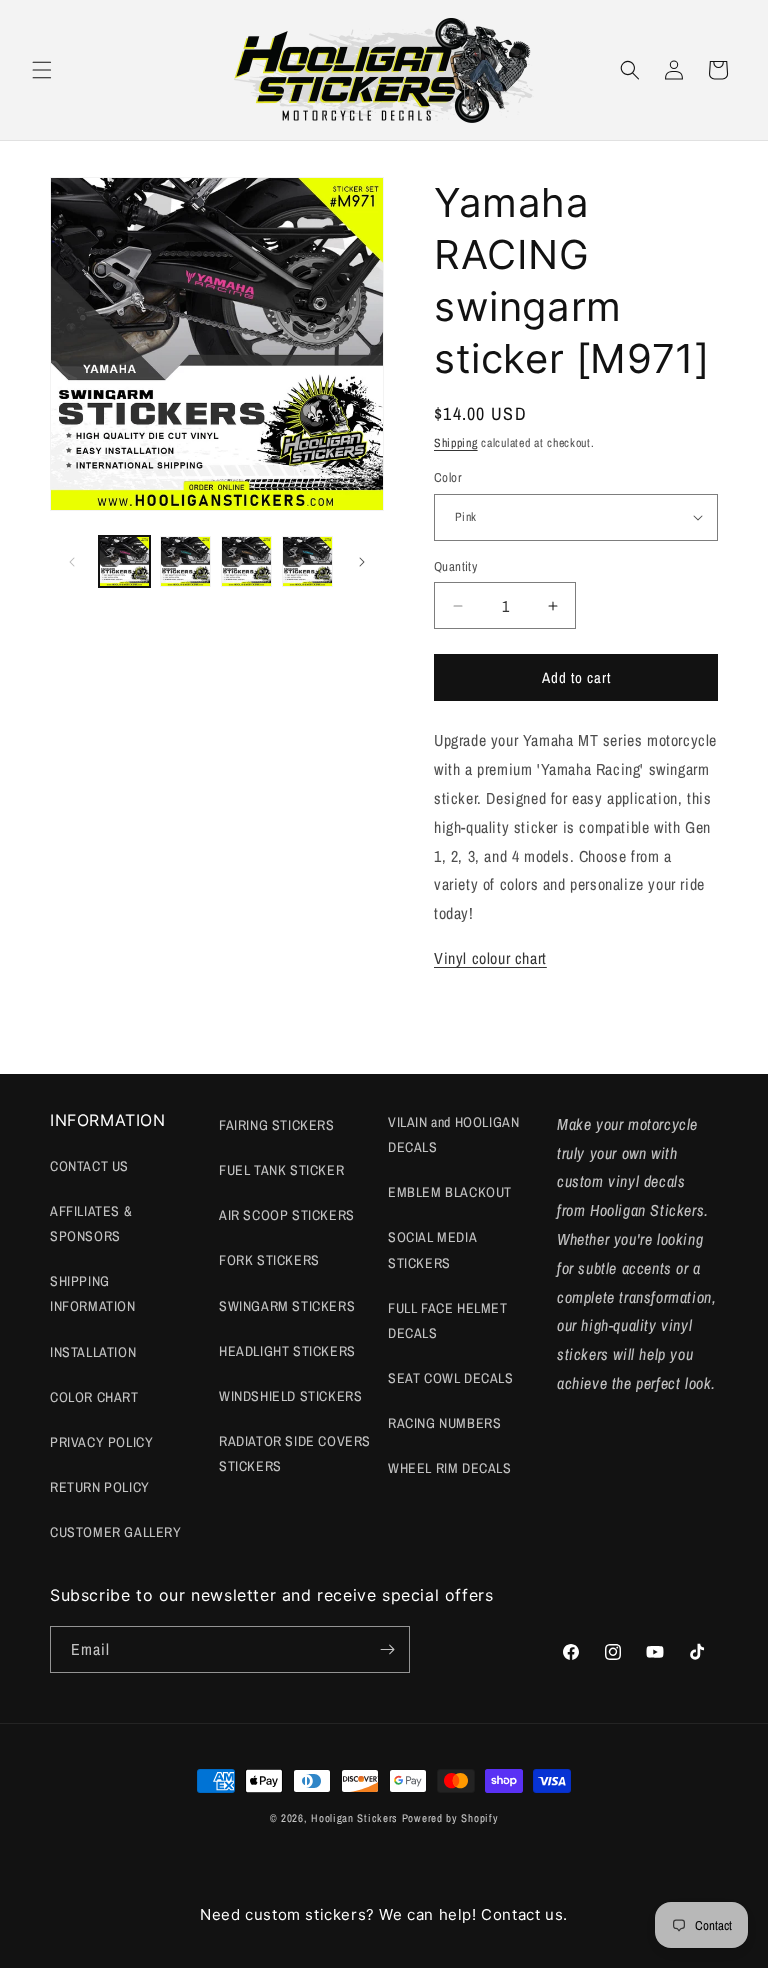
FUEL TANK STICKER (281, 1170)
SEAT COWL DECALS (451, 1378)
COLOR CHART (94, 1397)
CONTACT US (89, 1166)
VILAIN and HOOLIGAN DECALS (453, 1134)
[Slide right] (362, 562)
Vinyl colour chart (490, 958)
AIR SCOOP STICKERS (287, 1215)
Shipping (456, 443)
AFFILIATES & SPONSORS (91, 1223)
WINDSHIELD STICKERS (290, 1396)
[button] (42, 70)
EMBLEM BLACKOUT (450, 1192)
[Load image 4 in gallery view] (307, 561)
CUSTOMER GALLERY (116, 1532)
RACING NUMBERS (444, 1423)
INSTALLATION (93, 1352)
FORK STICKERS (269, 1260)
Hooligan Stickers (354, 1818)
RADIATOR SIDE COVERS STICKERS (295, 1453)
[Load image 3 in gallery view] (246, 561)
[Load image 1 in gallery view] (124, 561)
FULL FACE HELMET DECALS (448, 1320)
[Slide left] (72, 562)
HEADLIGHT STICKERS (287, 1351)
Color (448, 477)
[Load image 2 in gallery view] (185, 561)
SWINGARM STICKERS (287, 1306)
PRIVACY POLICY (101, 1442)
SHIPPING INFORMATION (93, 1293)
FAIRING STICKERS (277, 1125)
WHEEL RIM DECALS (450, 1468)
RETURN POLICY (100, 1487)
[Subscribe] (387, 1649)
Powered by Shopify (450, 1818)
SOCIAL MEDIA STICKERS (432, 1249)
